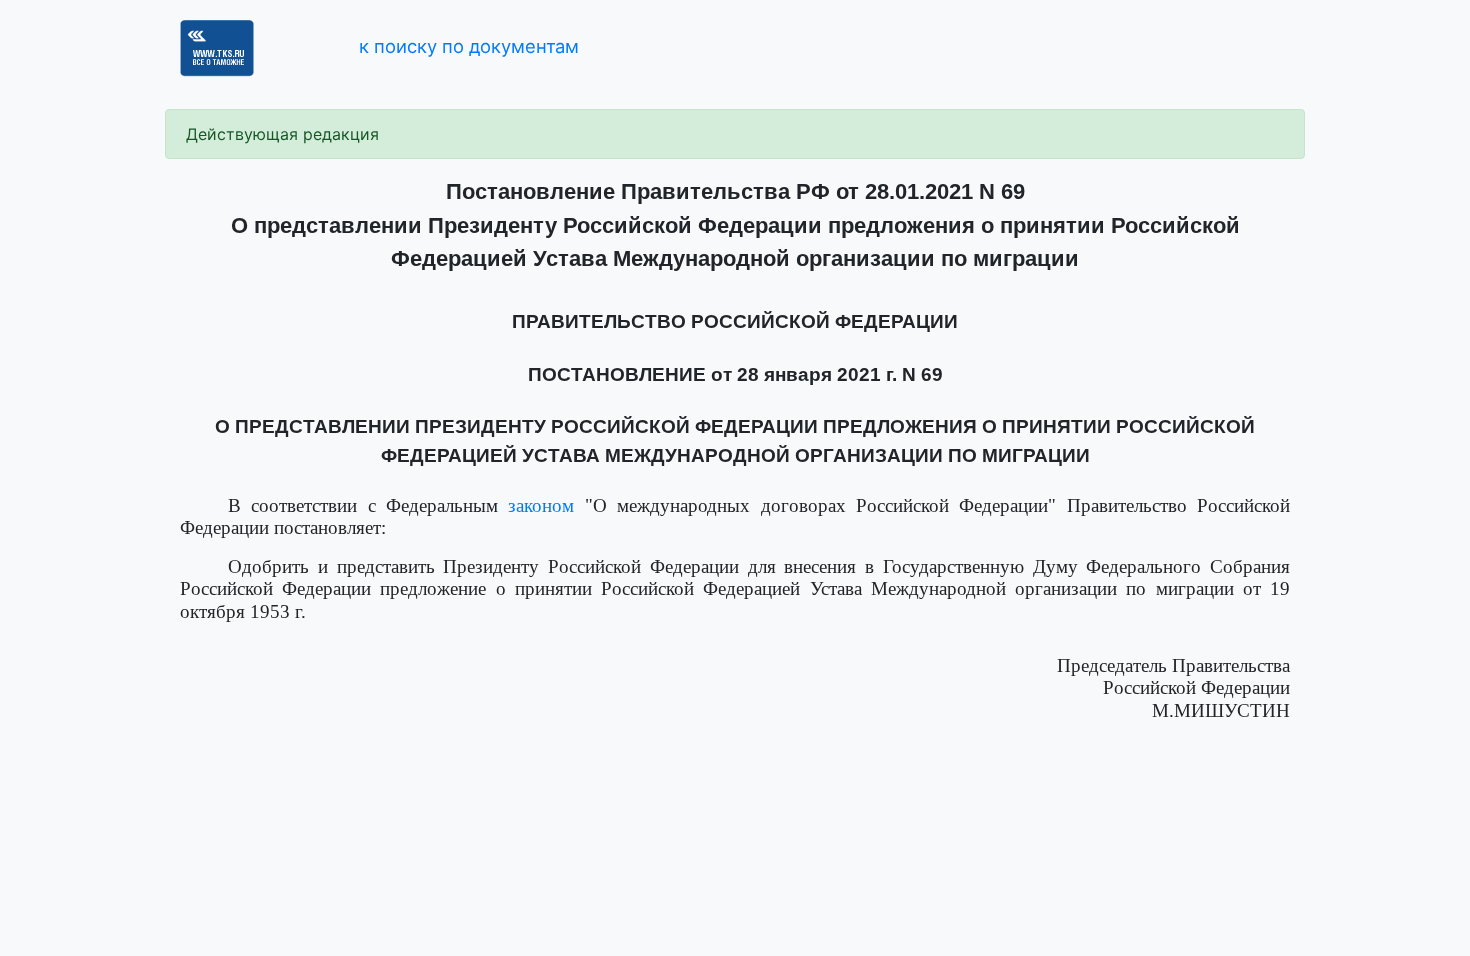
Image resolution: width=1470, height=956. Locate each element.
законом (541, 505)
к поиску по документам (469, 46)
